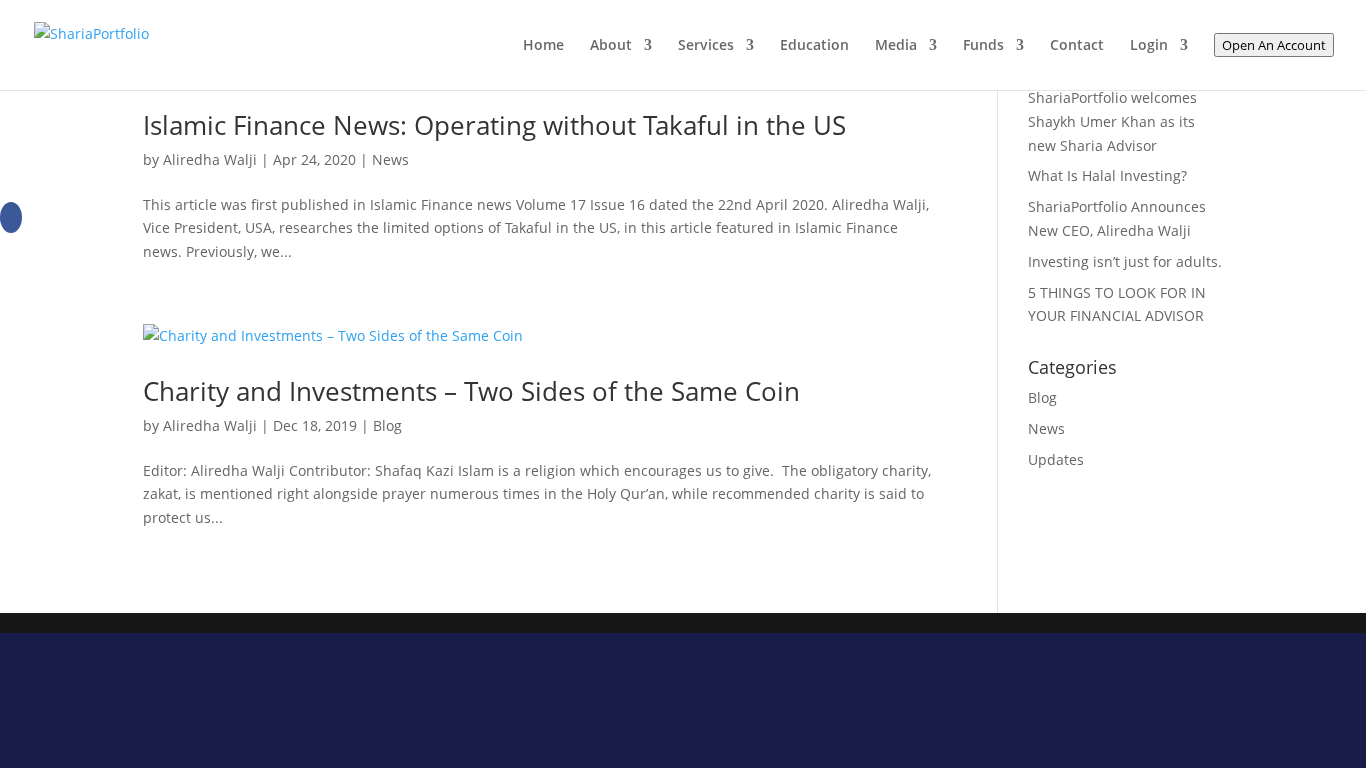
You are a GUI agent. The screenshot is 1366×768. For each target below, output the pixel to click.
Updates (1056, 459)
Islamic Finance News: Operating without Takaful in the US (494, 125)
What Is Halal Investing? (1107, 175)
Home (543, 46)
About (611, 46)
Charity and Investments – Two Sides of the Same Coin (471, 391)
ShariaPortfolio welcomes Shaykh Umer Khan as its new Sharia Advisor (1112, 121)
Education (814, 46)
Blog (387, 425)
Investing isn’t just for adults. (1125, 261)
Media (896, 46)
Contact (1077, 46)
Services (706, 46)
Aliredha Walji (210, 159)
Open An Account (1274, 45)
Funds (983, 46)
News (390, 159)
